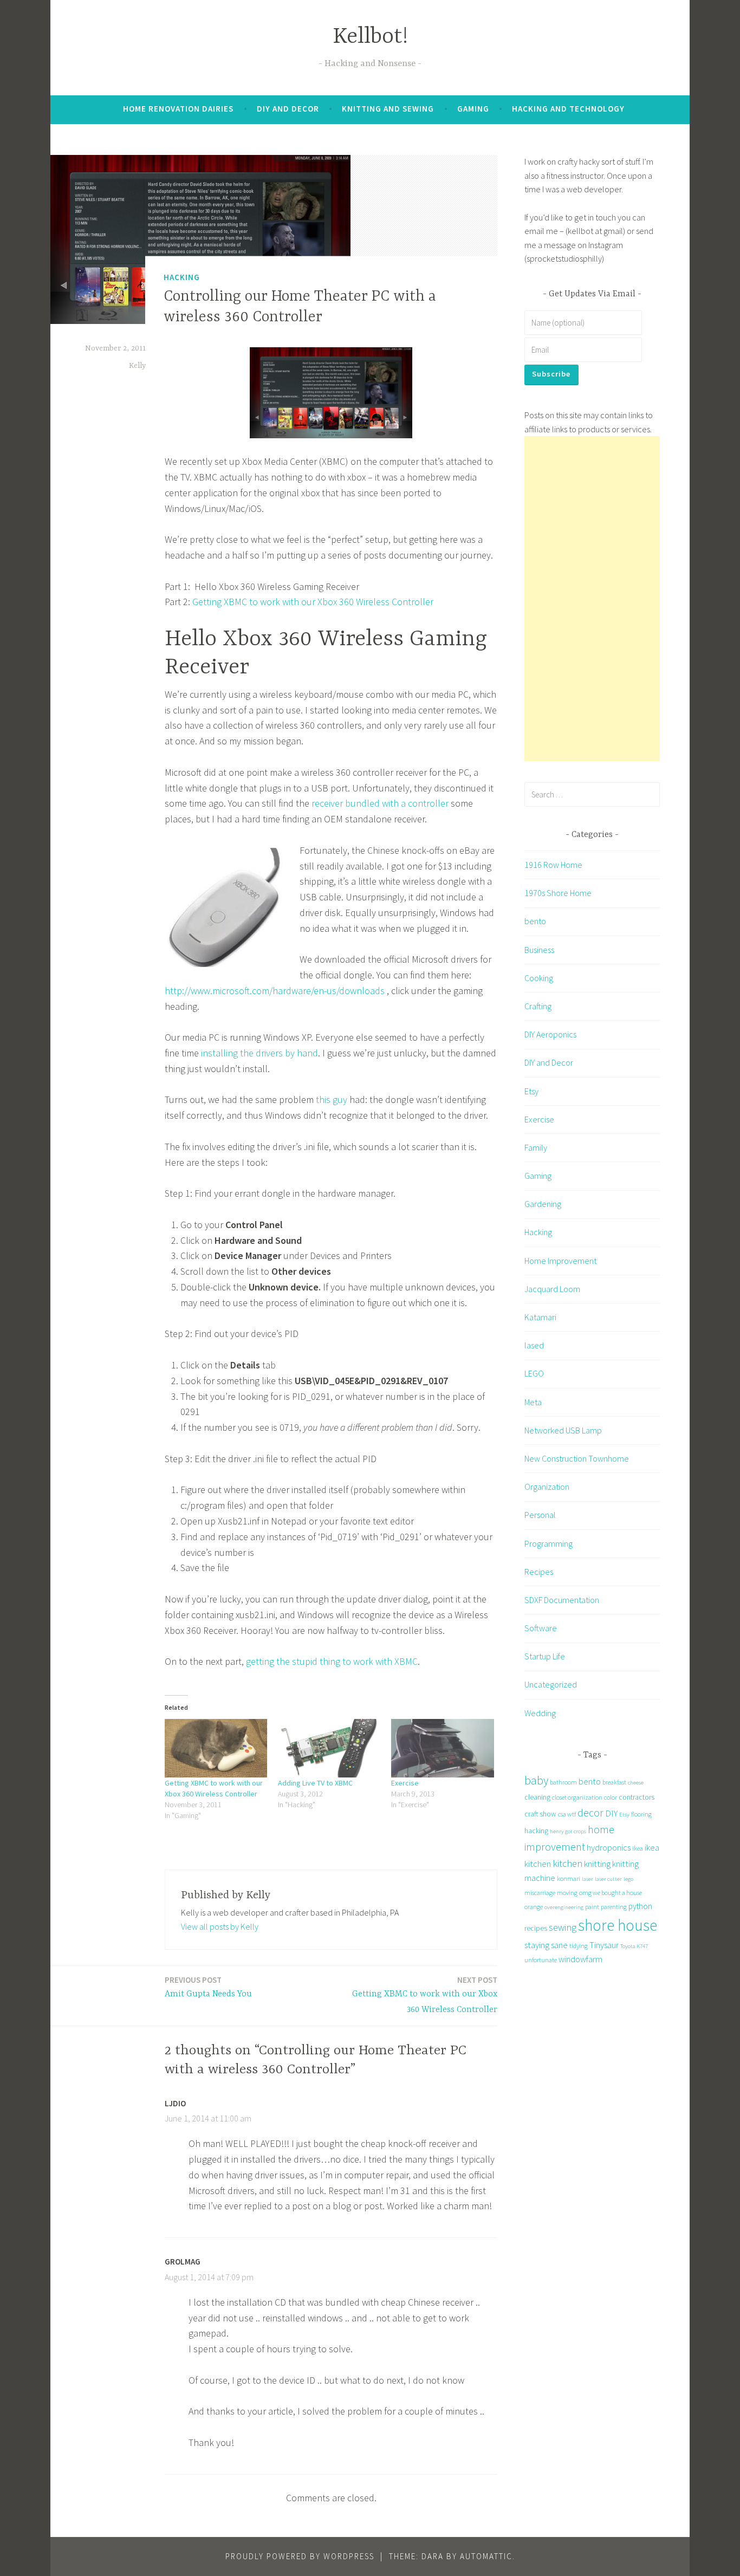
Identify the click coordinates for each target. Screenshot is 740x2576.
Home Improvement (560, 1261)
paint (592, 1907)
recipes (536, 1928)
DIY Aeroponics (550, 1034)
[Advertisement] (592, 599)
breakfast (614, 1782)
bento (535, 921)
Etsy (531, 1091)
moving (567, 1893)
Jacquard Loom (552, 1289)
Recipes (539, 1572)
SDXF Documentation (562, 1600)
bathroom (563, 1782)
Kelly (137, 366)
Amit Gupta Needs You (208, 1987)
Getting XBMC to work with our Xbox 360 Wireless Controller (313, 602)
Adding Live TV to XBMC (315, 1783)
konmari (569, 1879)
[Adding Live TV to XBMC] (329, 1748)
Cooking (539, 978)
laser (588, 1879)
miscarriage (540, 1893)
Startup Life (545, 1656)
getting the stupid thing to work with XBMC (332, 1661)
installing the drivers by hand (259, 1053)
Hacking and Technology (568, 109)
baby (536, 1780)
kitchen (567, 1863)
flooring (641, 1814)
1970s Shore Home (558, 893)
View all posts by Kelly (220, 1926)
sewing (563, 1927)
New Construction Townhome (577, 1458)
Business (539, 950)
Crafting (538, 1006)
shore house (618, 1925)
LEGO (534, 1373)
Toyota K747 (634, 1946)
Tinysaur (604, 1945)
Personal (540, 1515)
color (611, 1797)
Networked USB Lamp (563, 1430)
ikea (638, 1848)
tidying (579, 1946)
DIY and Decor (288, 109)
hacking (536, 1831)
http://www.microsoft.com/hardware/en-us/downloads (275, 991)
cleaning (537, 1797)
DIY (611, 1813)
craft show (540, 1814)
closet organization (577, 1797)
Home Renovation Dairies (178, 109)
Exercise (405, 1783)
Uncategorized (551, 1684)
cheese (636, 1783)
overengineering (564, 1907)
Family (536, 1147)
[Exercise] (442, 1748)
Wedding (540, 1713)
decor (590, 1812)
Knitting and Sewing (388, 109)
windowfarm (580, 1959)
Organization (547, 1487)
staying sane (546, 1945)
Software (541, 1628)
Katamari (540, 1317)
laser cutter (608, 1879)
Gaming (473, 109)
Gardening (543, 1204)
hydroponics (609, 1847)
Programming (548, 1543)
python (640, 1906)
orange (534, 1907)
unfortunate (541, 1960)
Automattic (486, 2556)
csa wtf (567, 1814)
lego (628, 1879)
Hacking (182, 277)
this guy (332, 1099)
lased (534, 1345)
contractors (637, 1797)
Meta (533, 1402)
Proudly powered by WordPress (300, 2556)
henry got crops (568, 1831)
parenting (614, 1907)
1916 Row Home (553, 865)
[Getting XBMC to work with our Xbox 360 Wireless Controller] (216, 1748)
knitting (597, 1864)
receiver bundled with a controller (380, 803)
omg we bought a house (611, 1893)
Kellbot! (370, 37)
